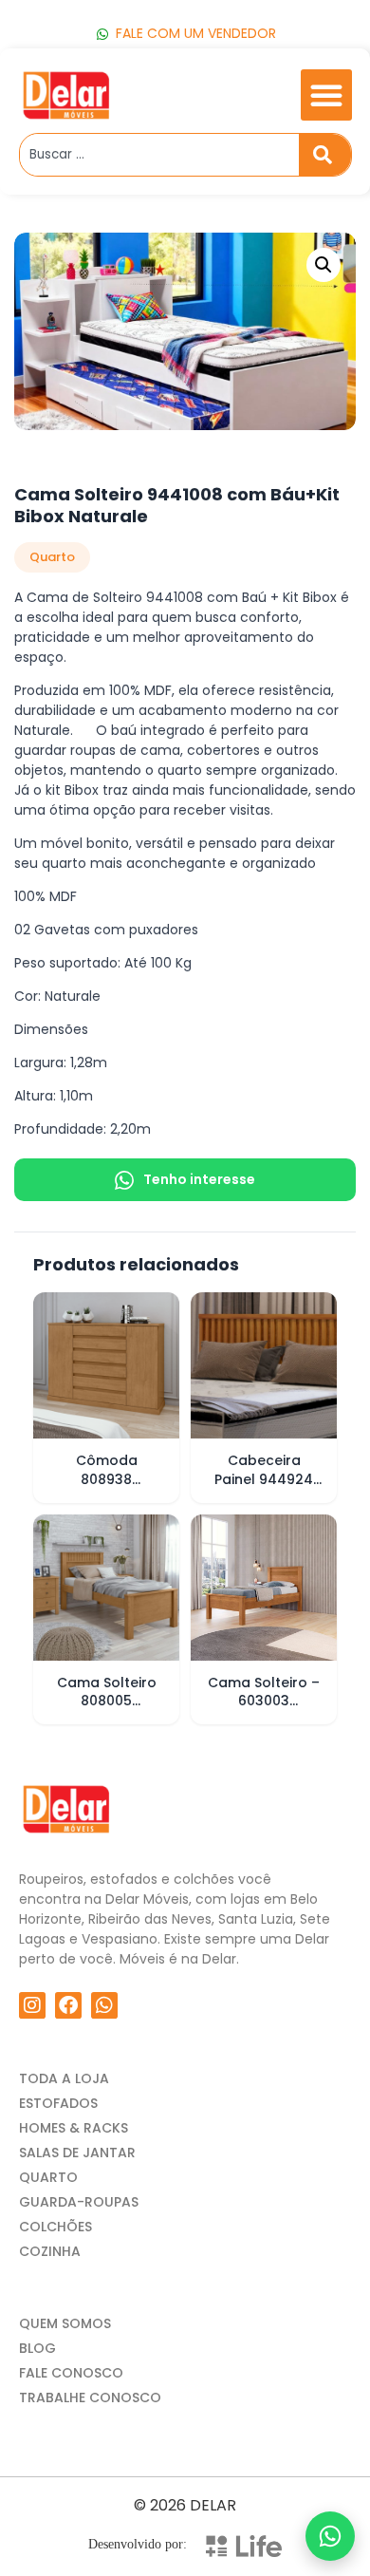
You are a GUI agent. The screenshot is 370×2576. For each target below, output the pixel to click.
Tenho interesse (199, 1179)
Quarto (52, 557)
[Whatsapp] (104, 2005)
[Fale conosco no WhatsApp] (330, 2536)
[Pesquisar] (325, 155)
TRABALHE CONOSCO (90, 2397)
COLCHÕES (55, 2227)
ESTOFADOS (58, 2103)
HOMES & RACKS (74, 2128)
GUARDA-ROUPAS (79, 2202)
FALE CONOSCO (71, 2373)
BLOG (37, 2348)
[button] (326, 95)
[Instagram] (32, 2005)
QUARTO (48, 2177)
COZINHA (50, 2251)
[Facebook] (68, 2005)
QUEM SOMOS (65, 2323)
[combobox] (159, 155)
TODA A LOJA (64, 2078)
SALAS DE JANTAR (77, 2153)
